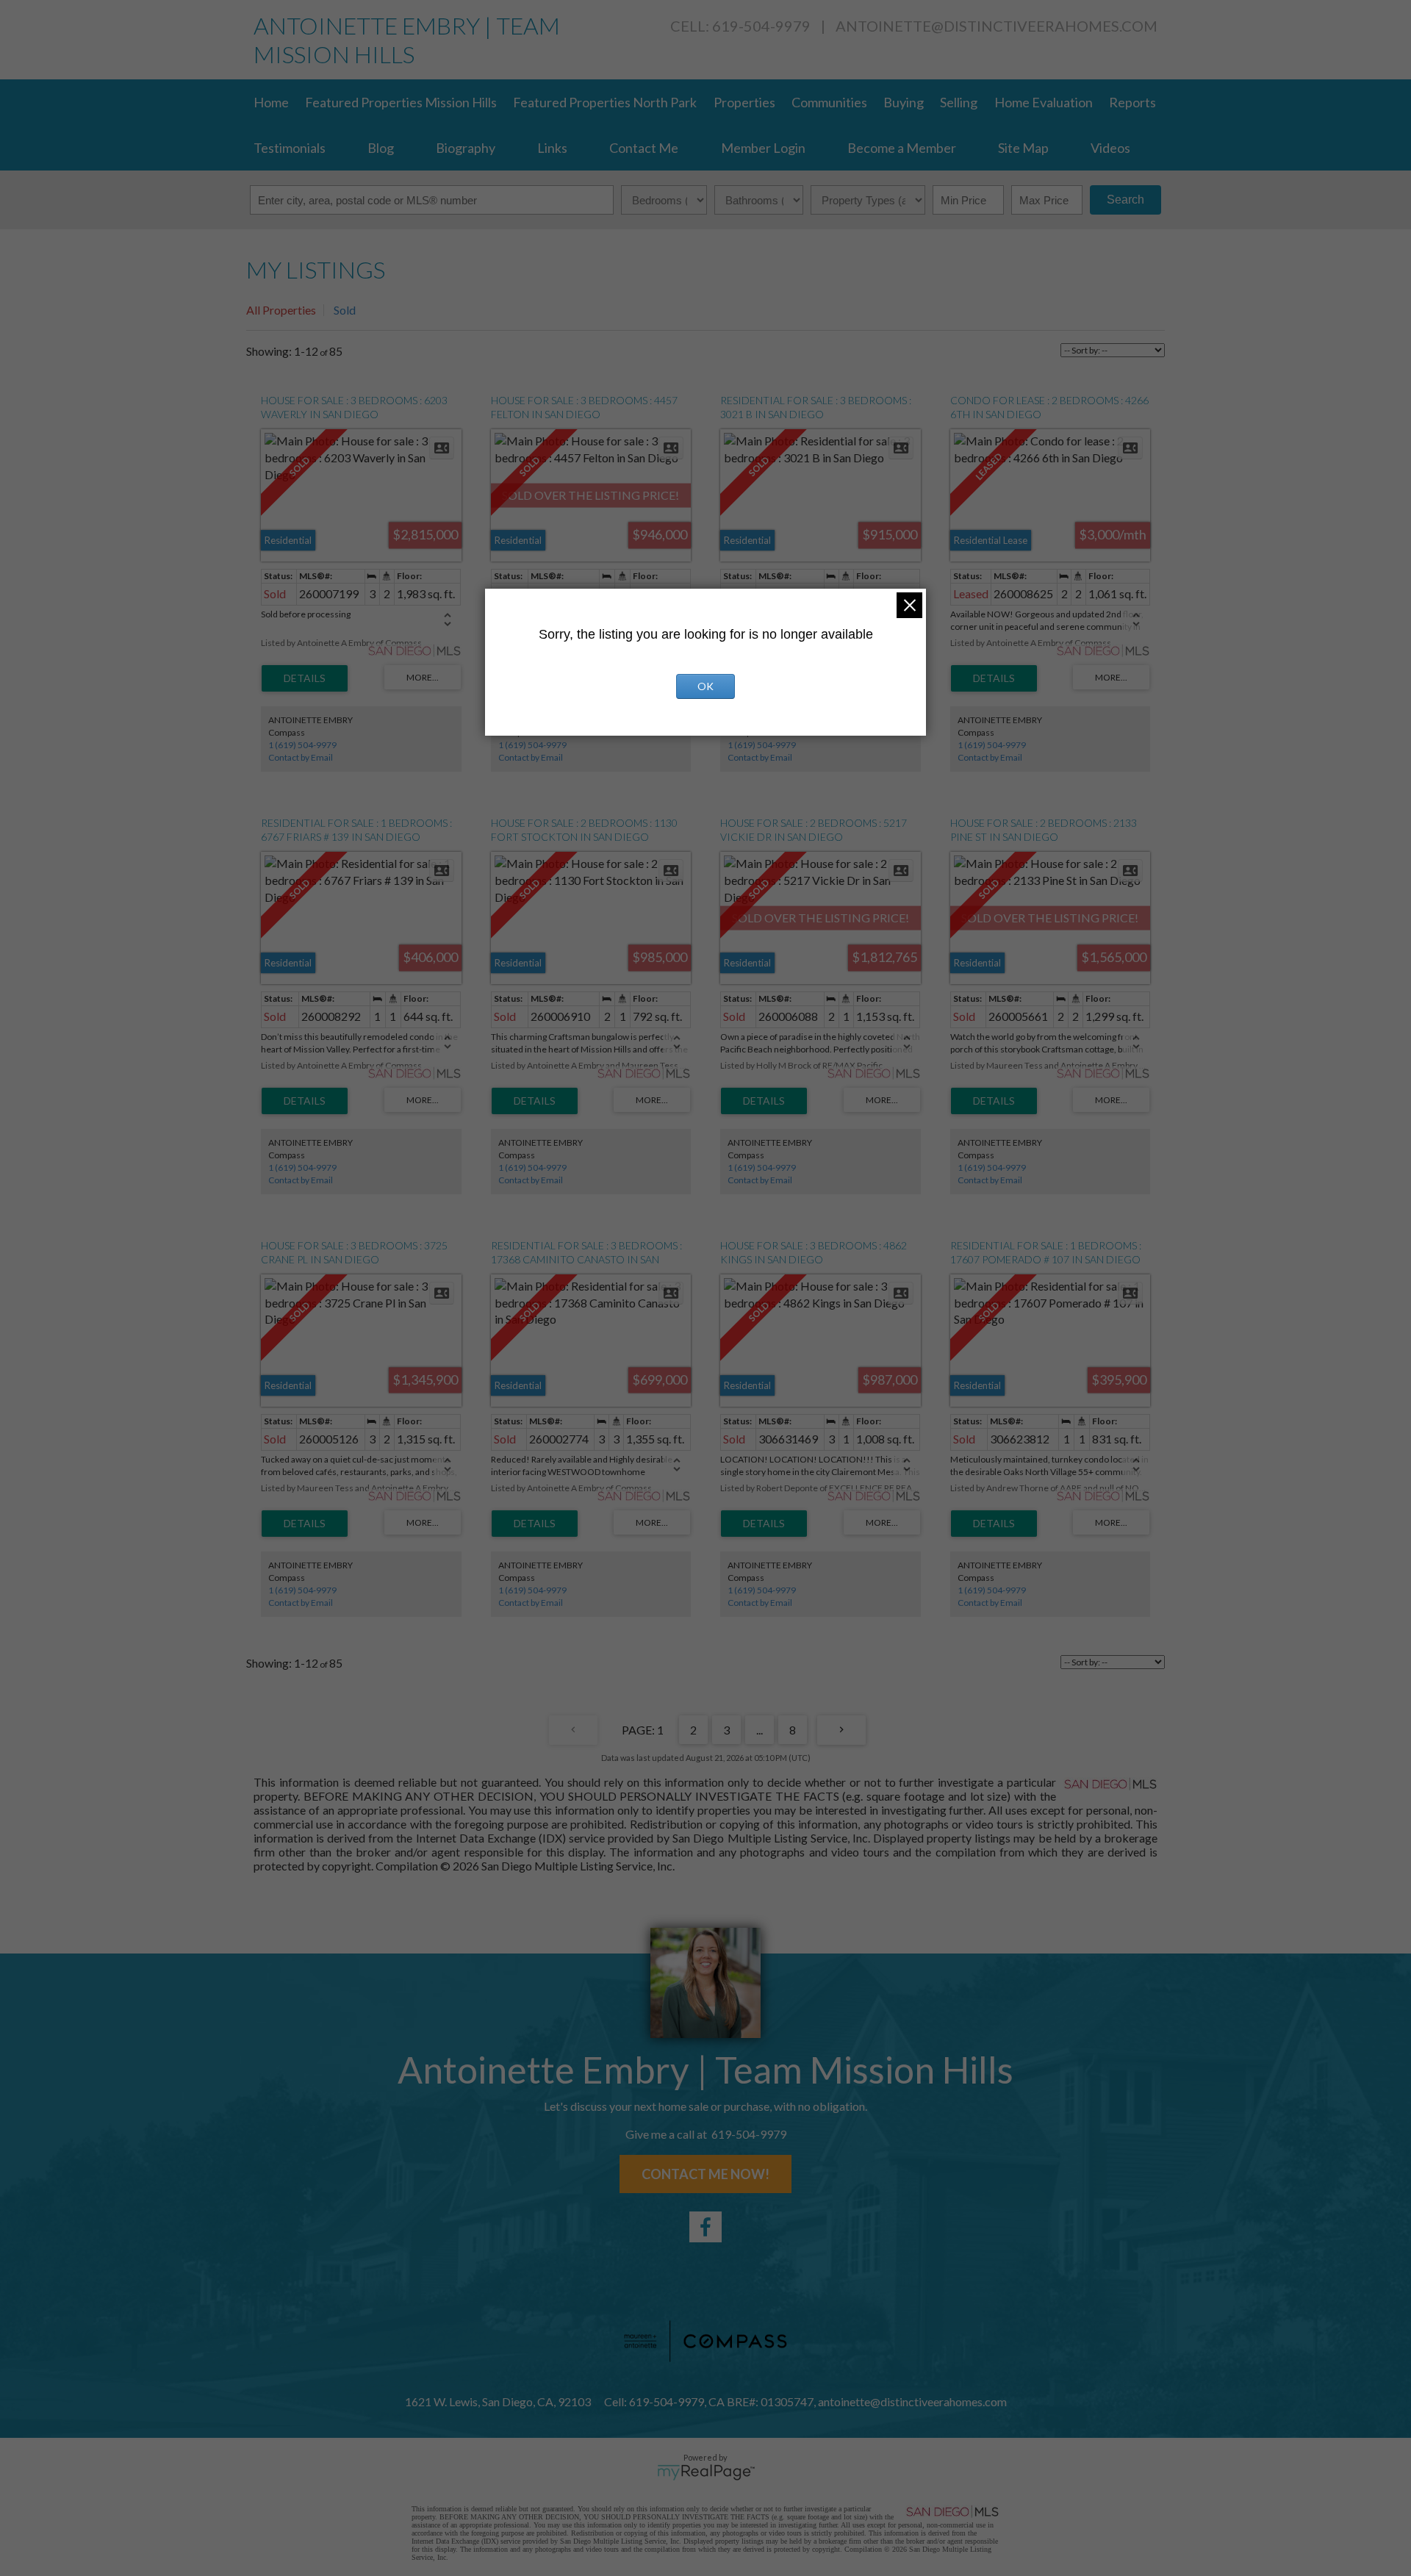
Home (271, 102)
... (760, 1730)
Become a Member (902, 148)
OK (705, 686)
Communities (829, 102)
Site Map (1023, 148)
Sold (345, 310)
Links (552, 148)
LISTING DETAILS (305, 678)
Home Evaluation (1044, 102)
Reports (1132, 102)
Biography (466, 148)
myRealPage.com (706, 2472)
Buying (904, 102)
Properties (744, 102)
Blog (381, 148)
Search (1125, 200)
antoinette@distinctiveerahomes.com (997, 26)
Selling (959, 102)
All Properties (281, 310)
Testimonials (290, 148)
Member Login (763, 148)
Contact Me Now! (705, 2174)
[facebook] (705, 2227)
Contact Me (644, 148)
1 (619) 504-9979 (302, 745)
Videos (1110, 148)
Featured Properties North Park (605, 102)
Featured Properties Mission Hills (401, 102)
